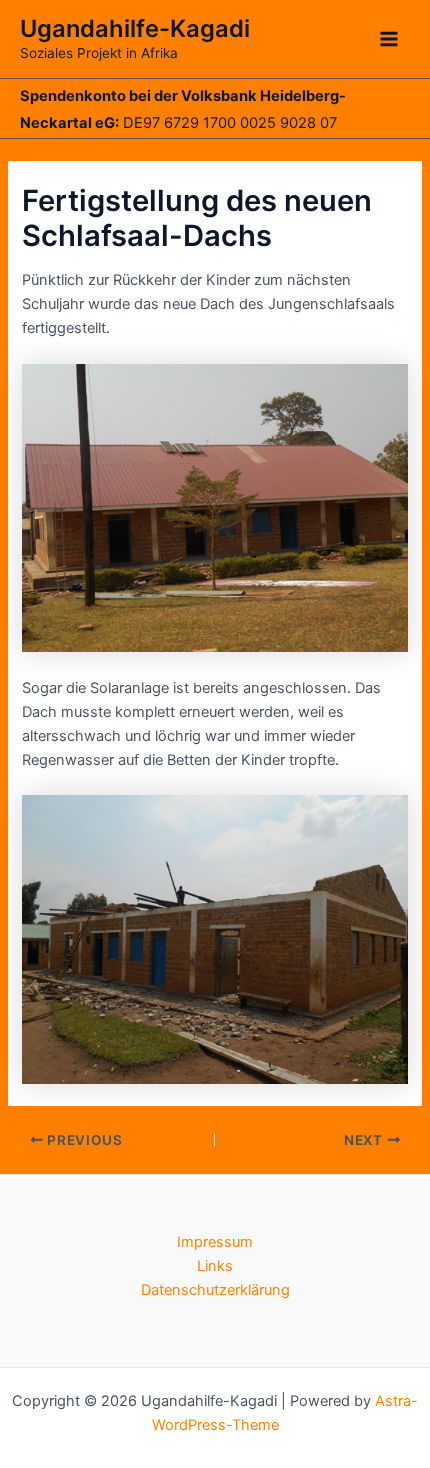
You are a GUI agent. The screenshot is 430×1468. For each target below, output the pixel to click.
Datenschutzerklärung (215, 1290)
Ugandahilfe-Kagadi (135, 28)
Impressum (215, 1242)
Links (215, 1266)
